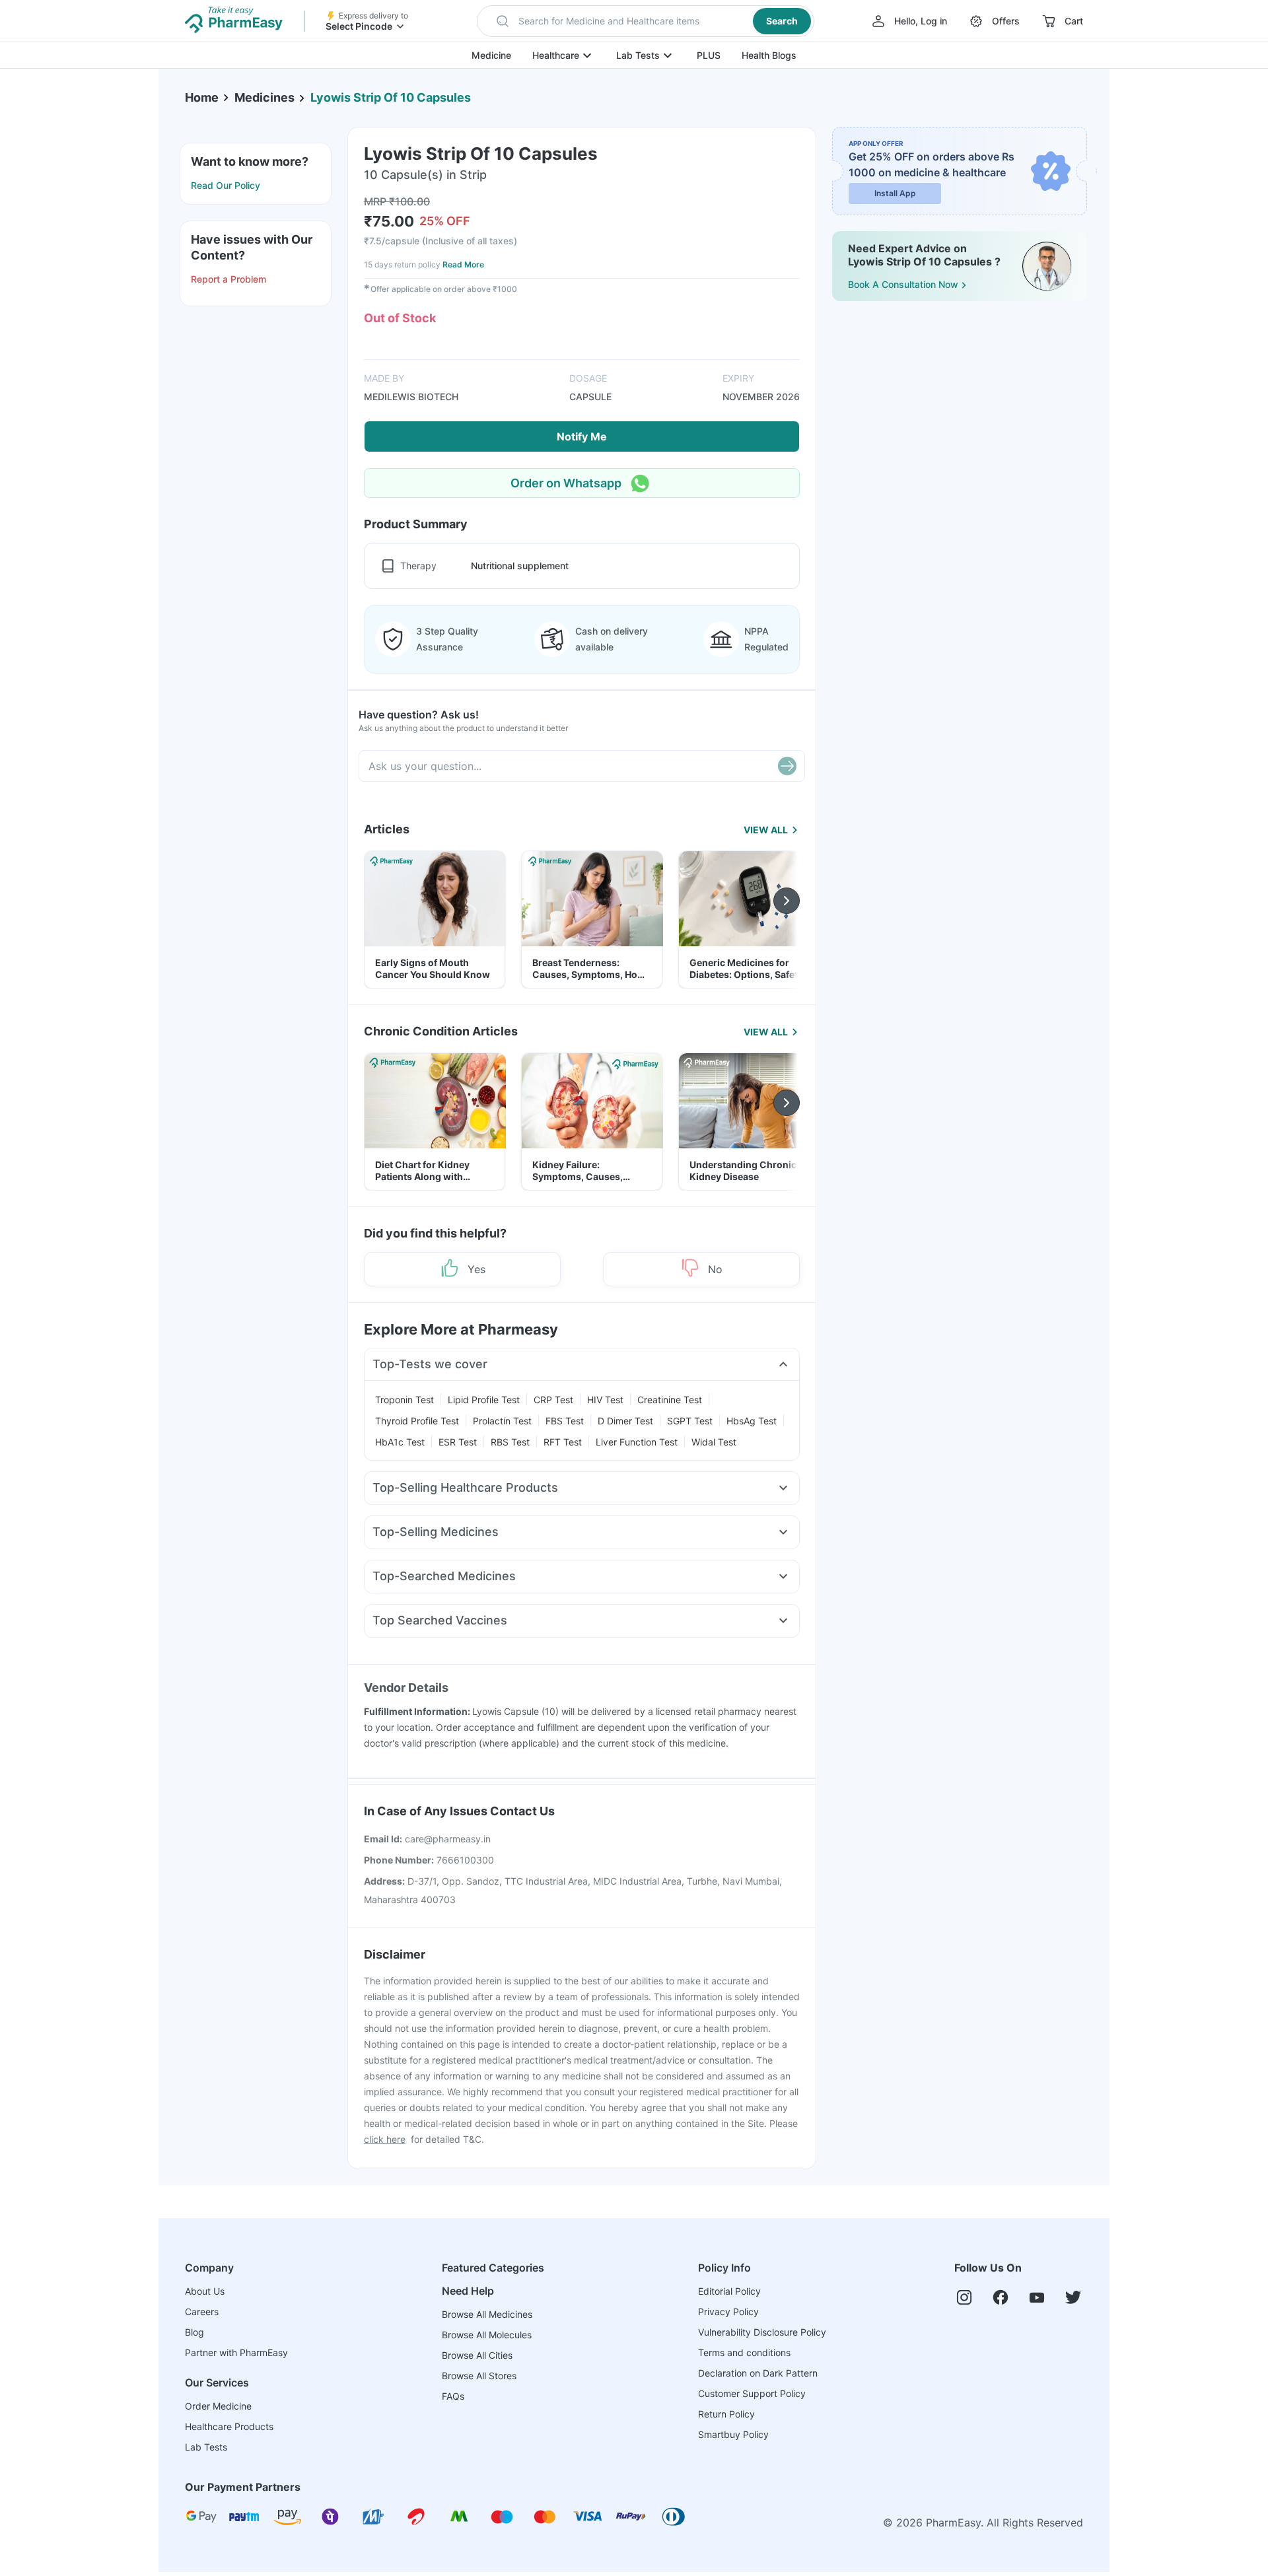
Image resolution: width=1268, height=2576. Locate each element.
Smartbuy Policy (733, 2434)
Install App (895, 193)
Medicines (264, 97)
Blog (194, 2332)
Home (202, 97)
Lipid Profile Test (484, 1400)
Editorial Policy (729, 2291)
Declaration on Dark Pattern (758, 2373)
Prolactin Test (502, 1421)
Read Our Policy (226, 185)
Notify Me (582, 436)
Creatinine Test (670, 1400)
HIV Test (605, 1400)
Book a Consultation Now (903, 284)
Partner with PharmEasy (236, 2352)
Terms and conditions (744, 2352)
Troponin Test (405, 1400)
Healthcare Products (229, 2426)
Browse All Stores (479, 2376)
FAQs (453, 2396)
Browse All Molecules (487, 2335)
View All (766, 830)
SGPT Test (690, 1421)
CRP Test (553, 1400)
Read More (463, 264)
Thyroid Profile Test (417, 1421)
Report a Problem (229, 279)
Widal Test (714, 1442)
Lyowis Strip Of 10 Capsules (391, 97)
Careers (202, 2312)
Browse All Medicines (487, 2314)
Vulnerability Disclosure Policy (762, 2332)
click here (385, 2139)
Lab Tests (638, 55)
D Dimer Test (625, 1421)
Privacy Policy (728, 2312)
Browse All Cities (477, 2355)
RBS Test (510, 1442)
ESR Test (458, 1442)
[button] (646, 21)
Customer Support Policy (752, 2393)
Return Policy (726, 2414)
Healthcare (556, 55)
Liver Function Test (637, 1442)
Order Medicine (218, 2406)
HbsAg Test (752, 1421)
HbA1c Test (400, 1442)
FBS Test (565, 1421)
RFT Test (563, 1442)
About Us (205, 2291)
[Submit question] (787, 766)
